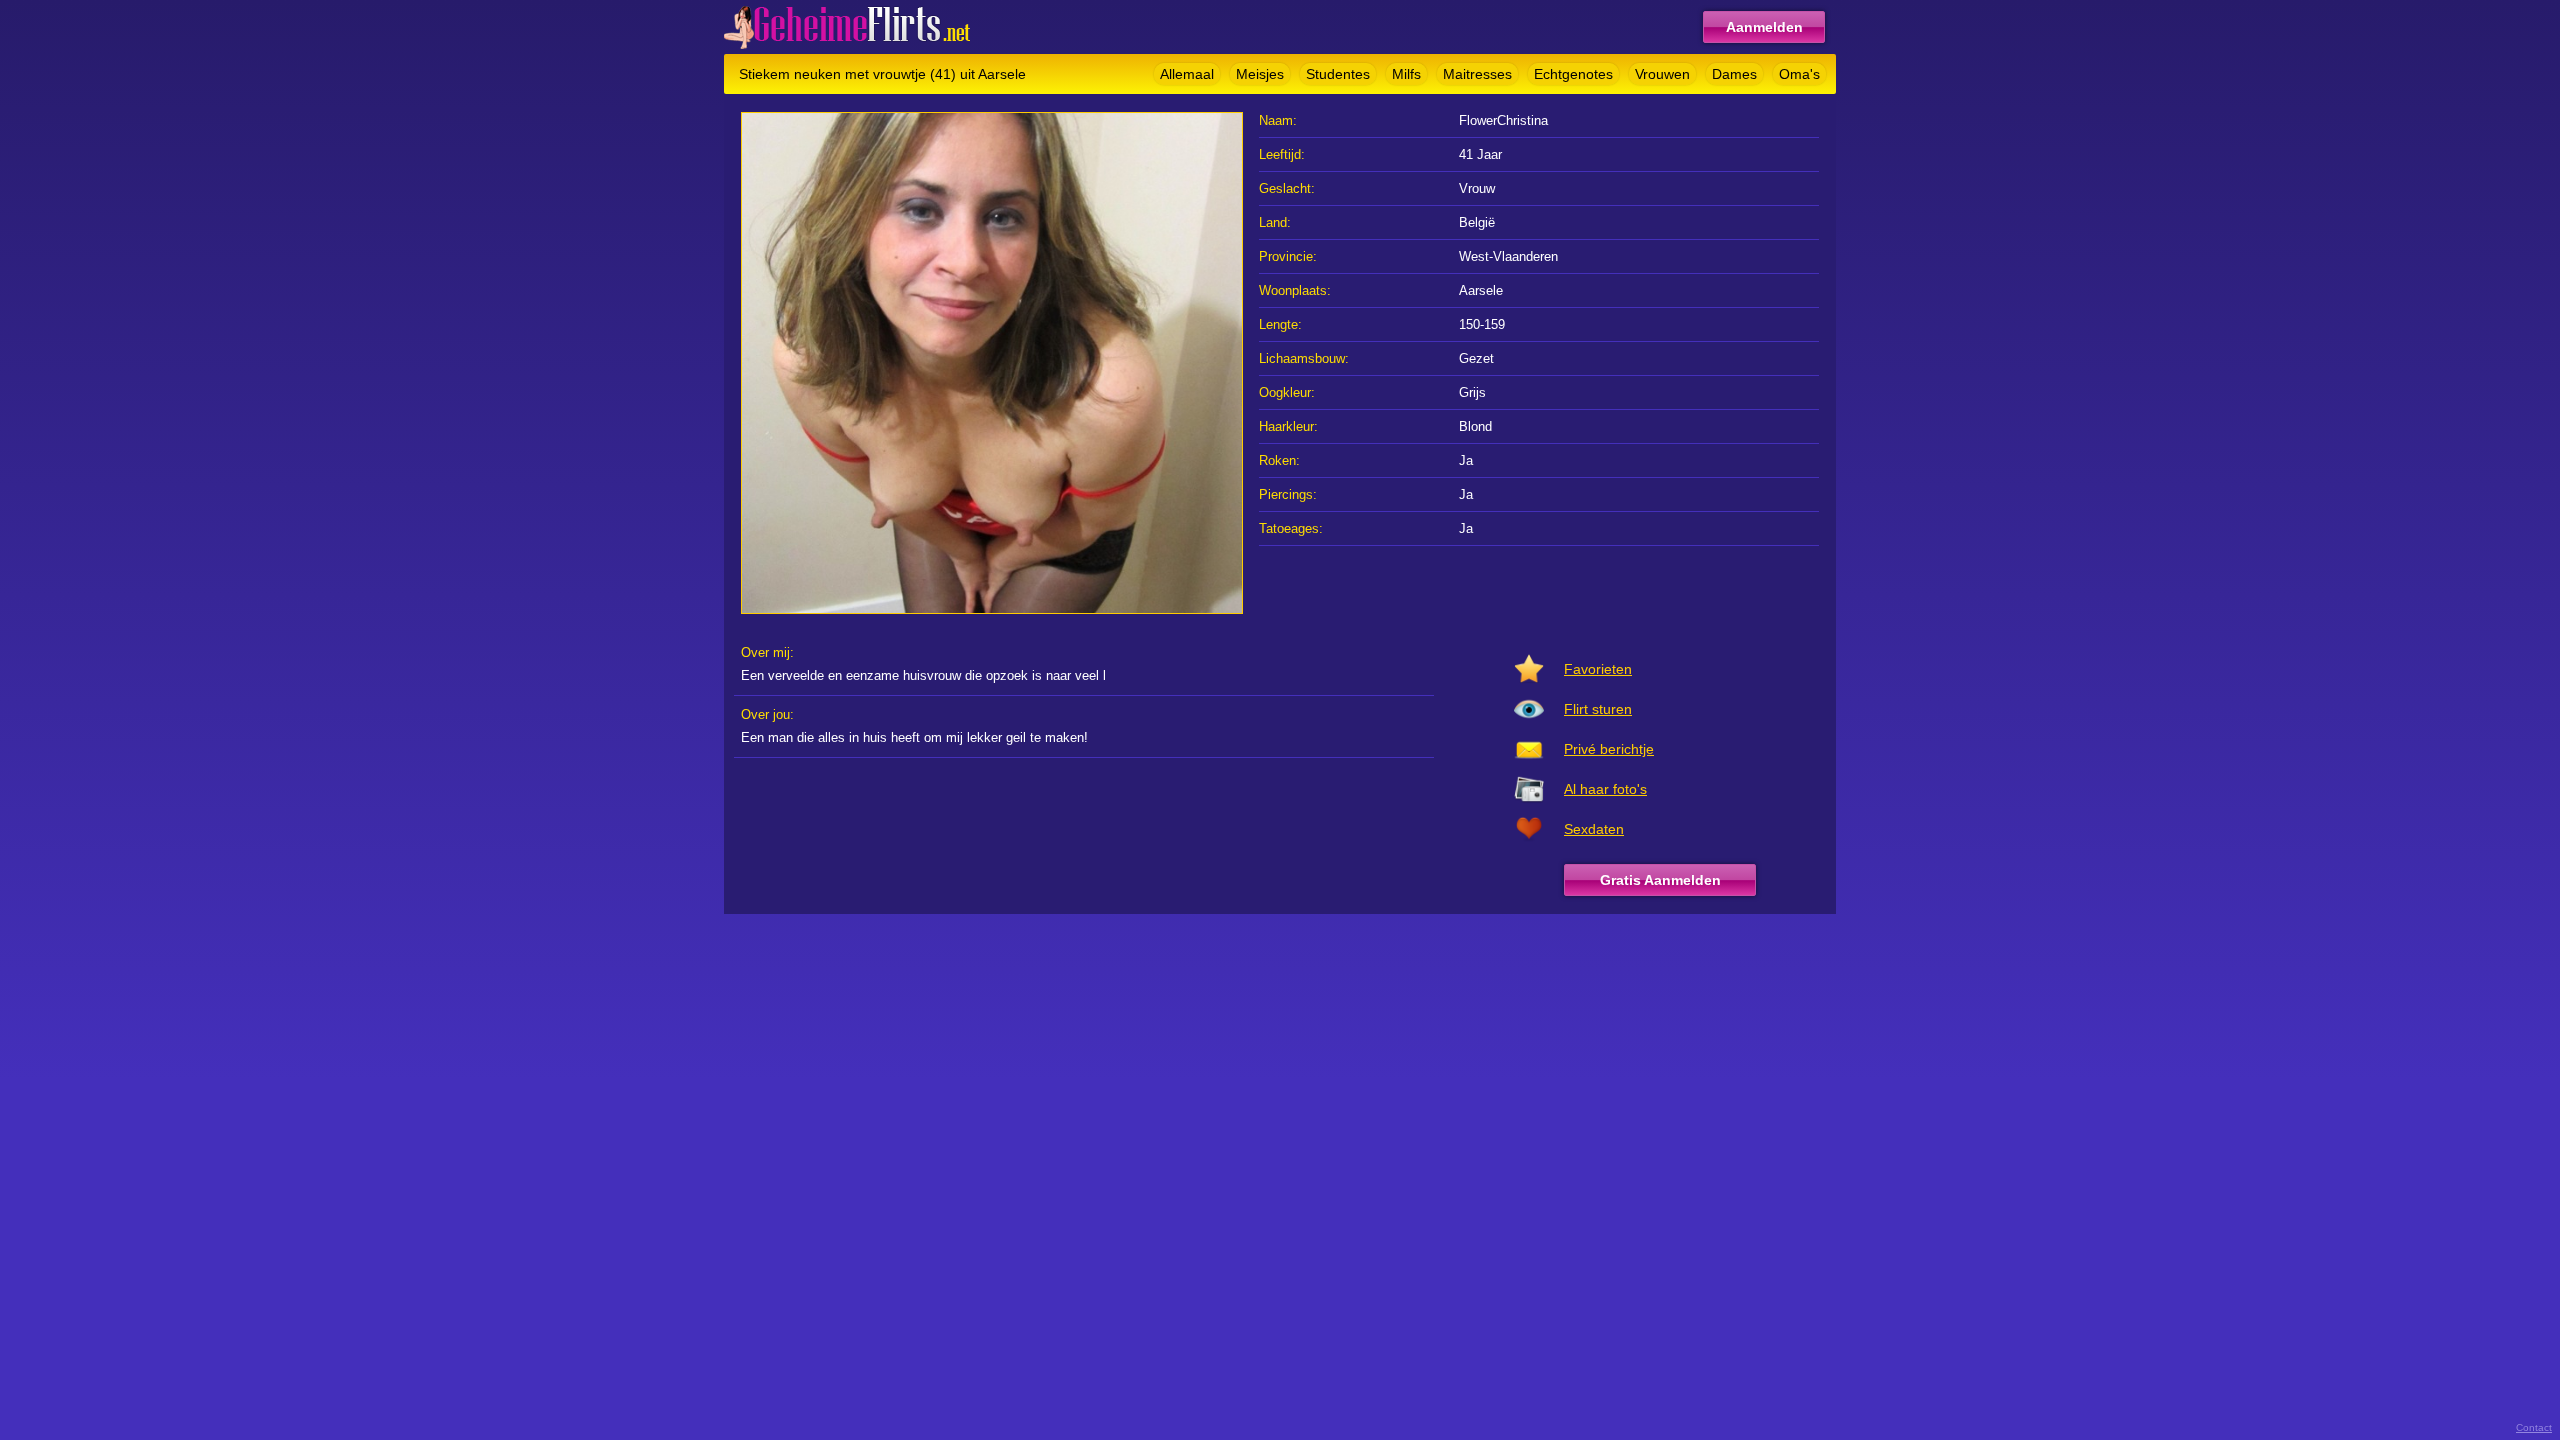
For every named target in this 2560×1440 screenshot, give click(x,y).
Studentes (1338, 74)
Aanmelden (1764, 27)
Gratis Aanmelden (1660, 880)
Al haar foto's (1605, 789)
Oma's (1799, 74)
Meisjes (1260, 74)
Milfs (1406, 74)
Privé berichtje (1609, 749)
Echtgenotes (1573, 74)
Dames (1734, 74)
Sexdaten (1594, 829)
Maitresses (1477, 74)
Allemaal (1187, 74)
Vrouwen (1662, 74)
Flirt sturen (1598, 709)
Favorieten (1598, 669)
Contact (2534, 1427)
